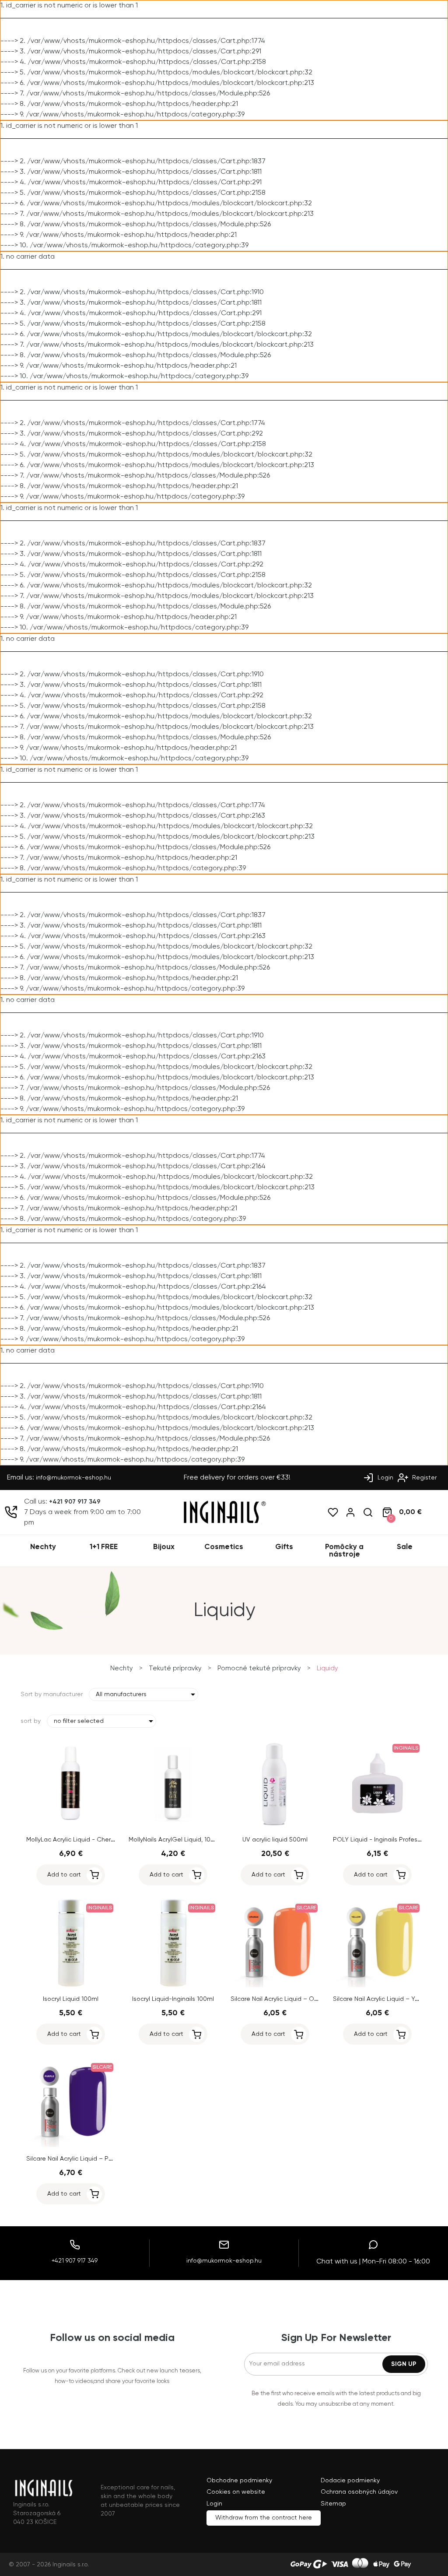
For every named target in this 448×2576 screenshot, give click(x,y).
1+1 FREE (104, 1547)
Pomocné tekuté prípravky (259, 1668)
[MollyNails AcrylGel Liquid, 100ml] (173, 1826)
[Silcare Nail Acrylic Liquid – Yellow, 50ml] (378, 1986)
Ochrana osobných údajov (359, 2492)
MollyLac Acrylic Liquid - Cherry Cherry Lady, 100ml (99, 1840)
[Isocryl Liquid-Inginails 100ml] (173, 1986)
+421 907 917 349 (75, 1502)
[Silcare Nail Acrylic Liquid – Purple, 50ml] (71, 2145)
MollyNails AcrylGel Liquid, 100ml (175, 1840)
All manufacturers (121, 1694)
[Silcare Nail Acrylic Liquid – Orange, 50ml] (275, 1986)
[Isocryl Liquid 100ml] (71, 1986)
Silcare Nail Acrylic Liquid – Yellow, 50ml (390, 1999)
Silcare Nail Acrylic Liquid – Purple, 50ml (83, 2159)
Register (423, 1478)
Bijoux (164, 1547)
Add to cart (64, 1875)
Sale (405, 1547)
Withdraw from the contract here (264, 2518)
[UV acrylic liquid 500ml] (275, 1826)
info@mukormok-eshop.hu (73, 1478)
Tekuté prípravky (175, 1668)
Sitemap (333, 2504)
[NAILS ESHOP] (224, 1522)
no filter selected (79, 1721)
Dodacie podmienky (350, 2481)
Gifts (284, 1547)
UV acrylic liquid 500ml (275, 1840)
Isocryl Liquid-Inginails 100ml (173, 1999)
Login (385, 1478)
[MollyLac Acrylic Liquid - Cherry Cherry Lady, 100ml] (71, 1826)
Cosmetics (224, 1547)
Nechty (43, 1547)
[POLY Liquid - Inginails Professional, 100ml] (378, 1826)
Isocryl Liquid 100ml (71, 1999)
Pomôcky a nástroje (344, 1551)
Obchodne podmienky (239, 2481)
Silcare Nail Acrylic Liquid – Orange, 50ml (289, 1999)
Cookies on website (236, 2492)
